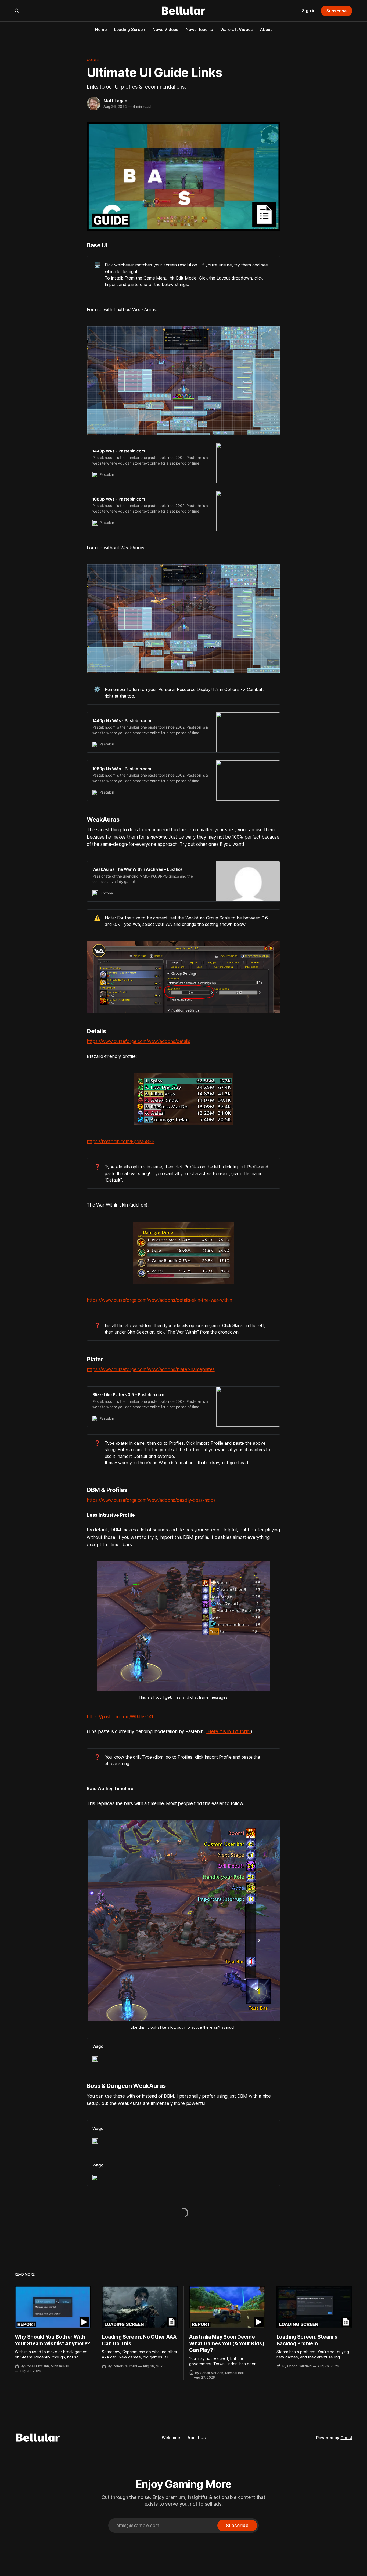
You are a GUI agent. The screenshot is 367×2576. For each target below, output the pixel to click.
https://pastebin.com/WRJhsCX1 (120, 1717)
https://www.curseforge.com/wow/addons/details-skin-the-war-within (159, 1300)
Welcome (171, 2438)
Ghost (346, 2438)
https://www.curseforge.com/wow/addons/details (138, 1041)
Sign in (309, 11)
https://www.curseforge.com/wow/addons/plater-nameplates (151, 1369)
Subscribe (337, 11)
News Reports (199, 29)
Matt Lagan (115, 101)
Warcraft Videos (236, 29)
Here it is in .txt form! (229, 1731)
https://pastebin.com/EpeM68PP (121, 1142)
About (266, 29)
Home (101, 29)
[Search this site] (17, 11)
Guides (93, 60)
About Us (197, 2438)
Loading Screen (130, 29)
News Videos (165, 29)
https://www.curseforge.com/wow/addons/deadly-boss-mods (151, 1500)
